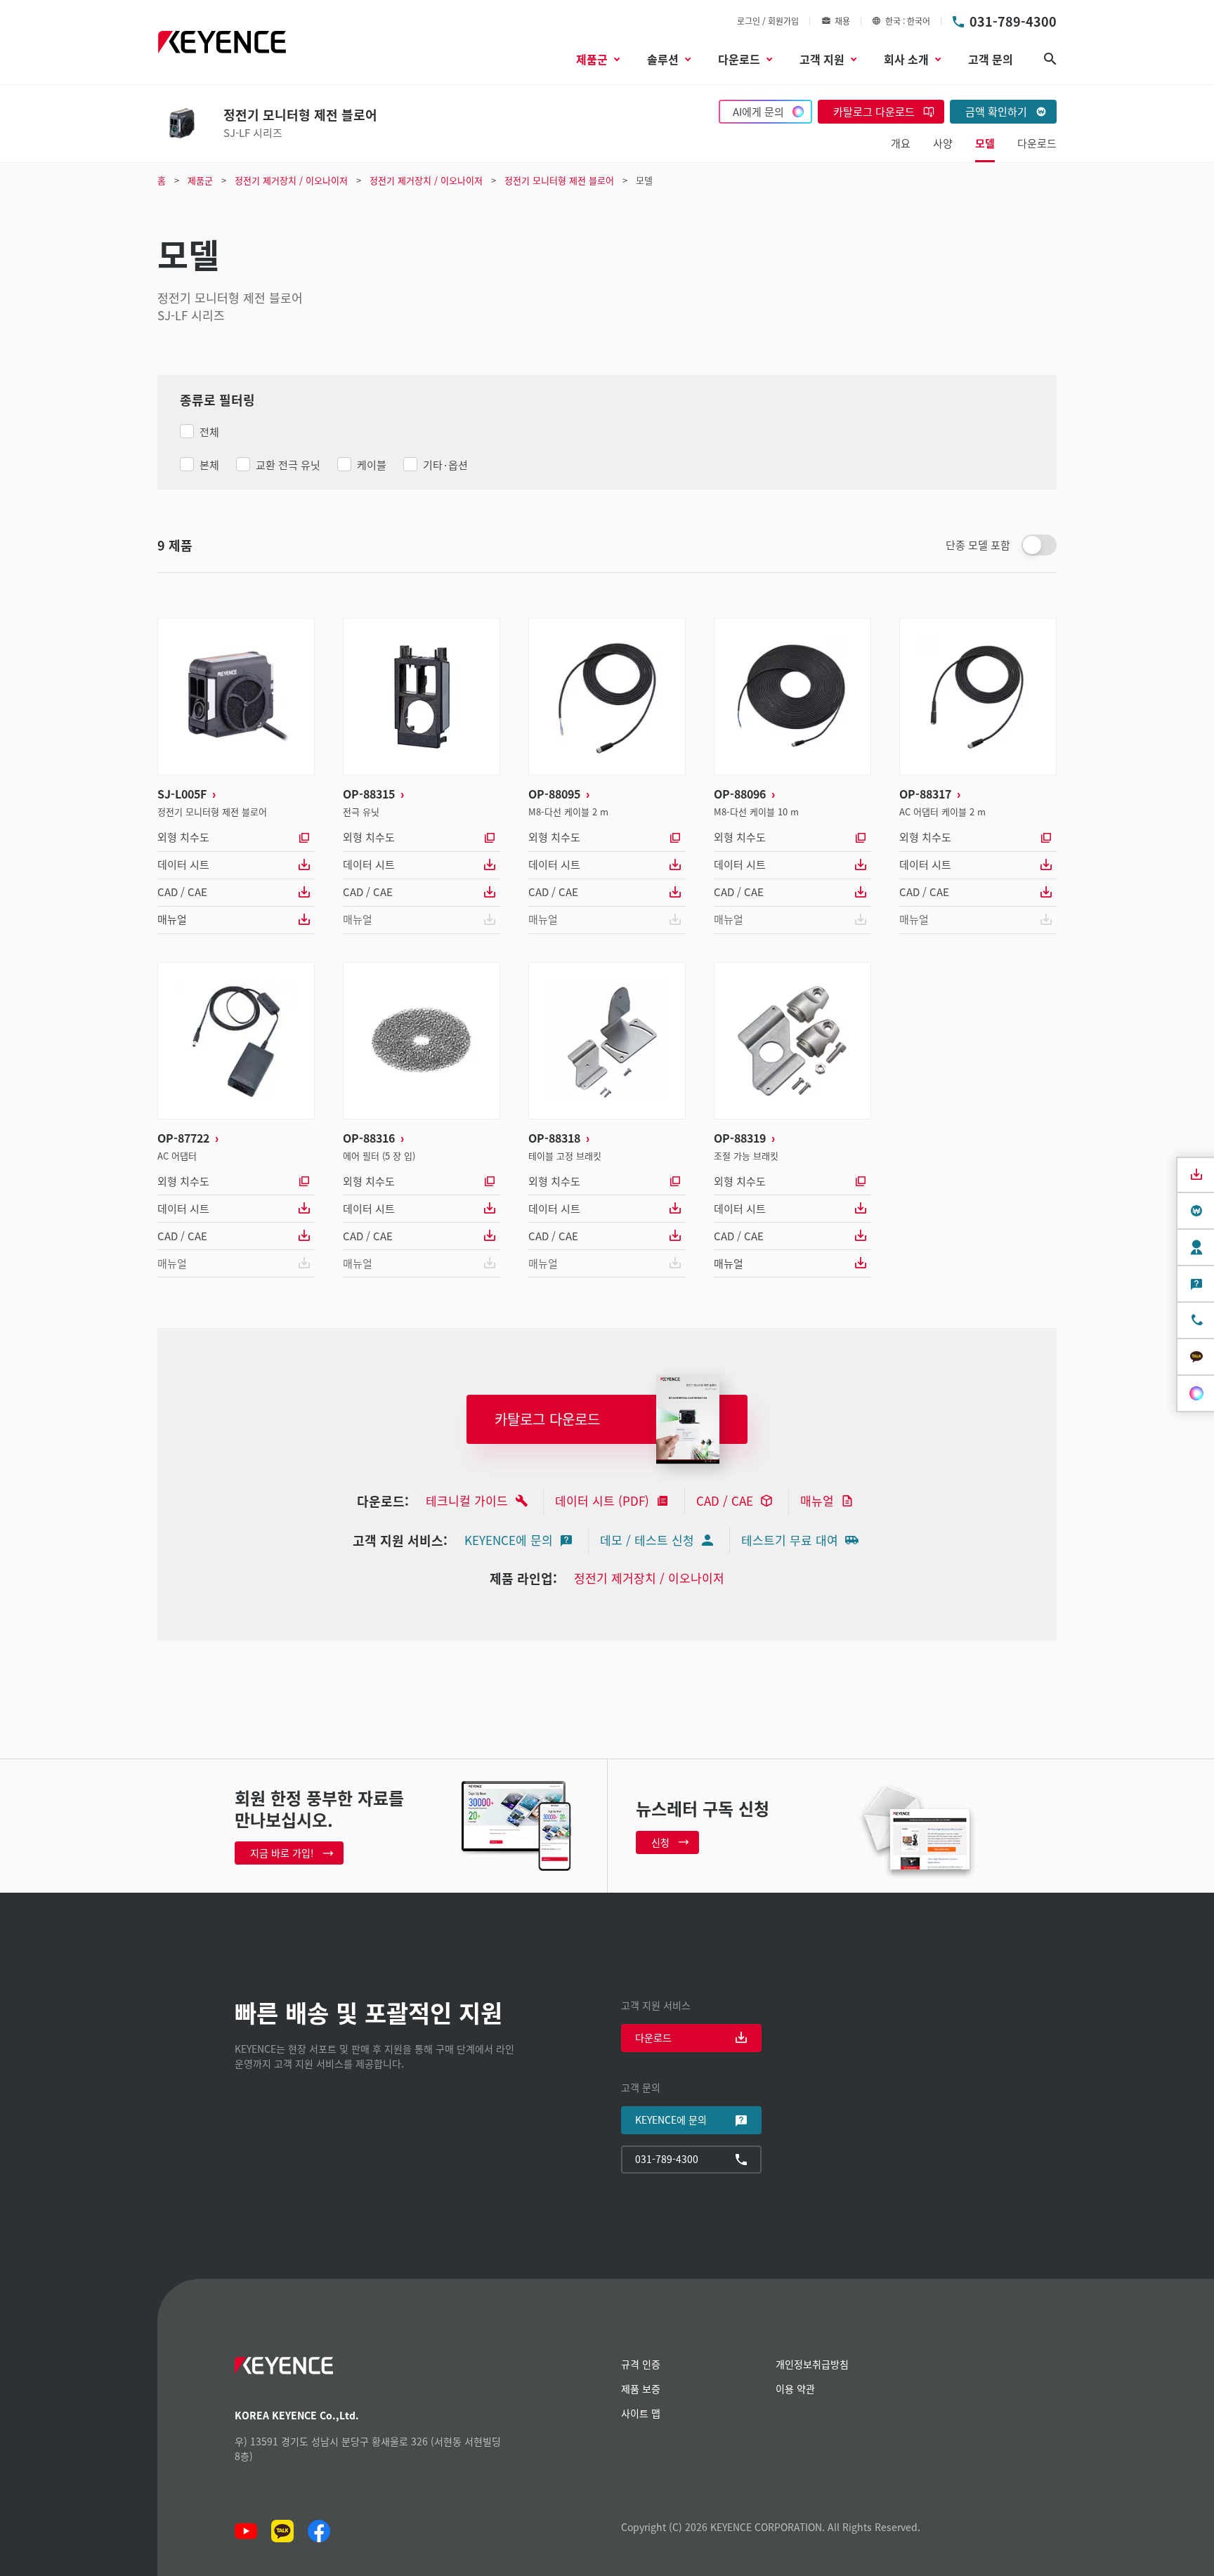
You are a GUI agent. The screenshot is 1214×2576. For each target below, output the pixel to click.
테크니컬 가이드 (467, 1500)
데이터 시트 (183, 864)
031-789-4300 (1013, 21)
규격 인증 (641, 2364)
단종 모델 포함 (978, 545)
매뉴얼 (172, 919)
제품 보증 (641, 2388)
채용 (842, 21)
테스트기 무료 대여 (790, 1540)
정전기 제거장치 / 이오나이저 (649, 1578)
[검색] (1050, 59)
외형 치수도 (183, 837)
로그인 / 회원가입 (768, 21)
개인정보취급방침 (812, 2364)
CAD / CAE (182, 892)
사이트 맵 (641, 2413)
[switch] (1039, 545)
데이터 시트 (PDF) (602, 1500)
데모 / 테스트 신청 (647, 1540)
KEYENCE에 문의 (509, 1540)
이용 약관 (795, 2388)
